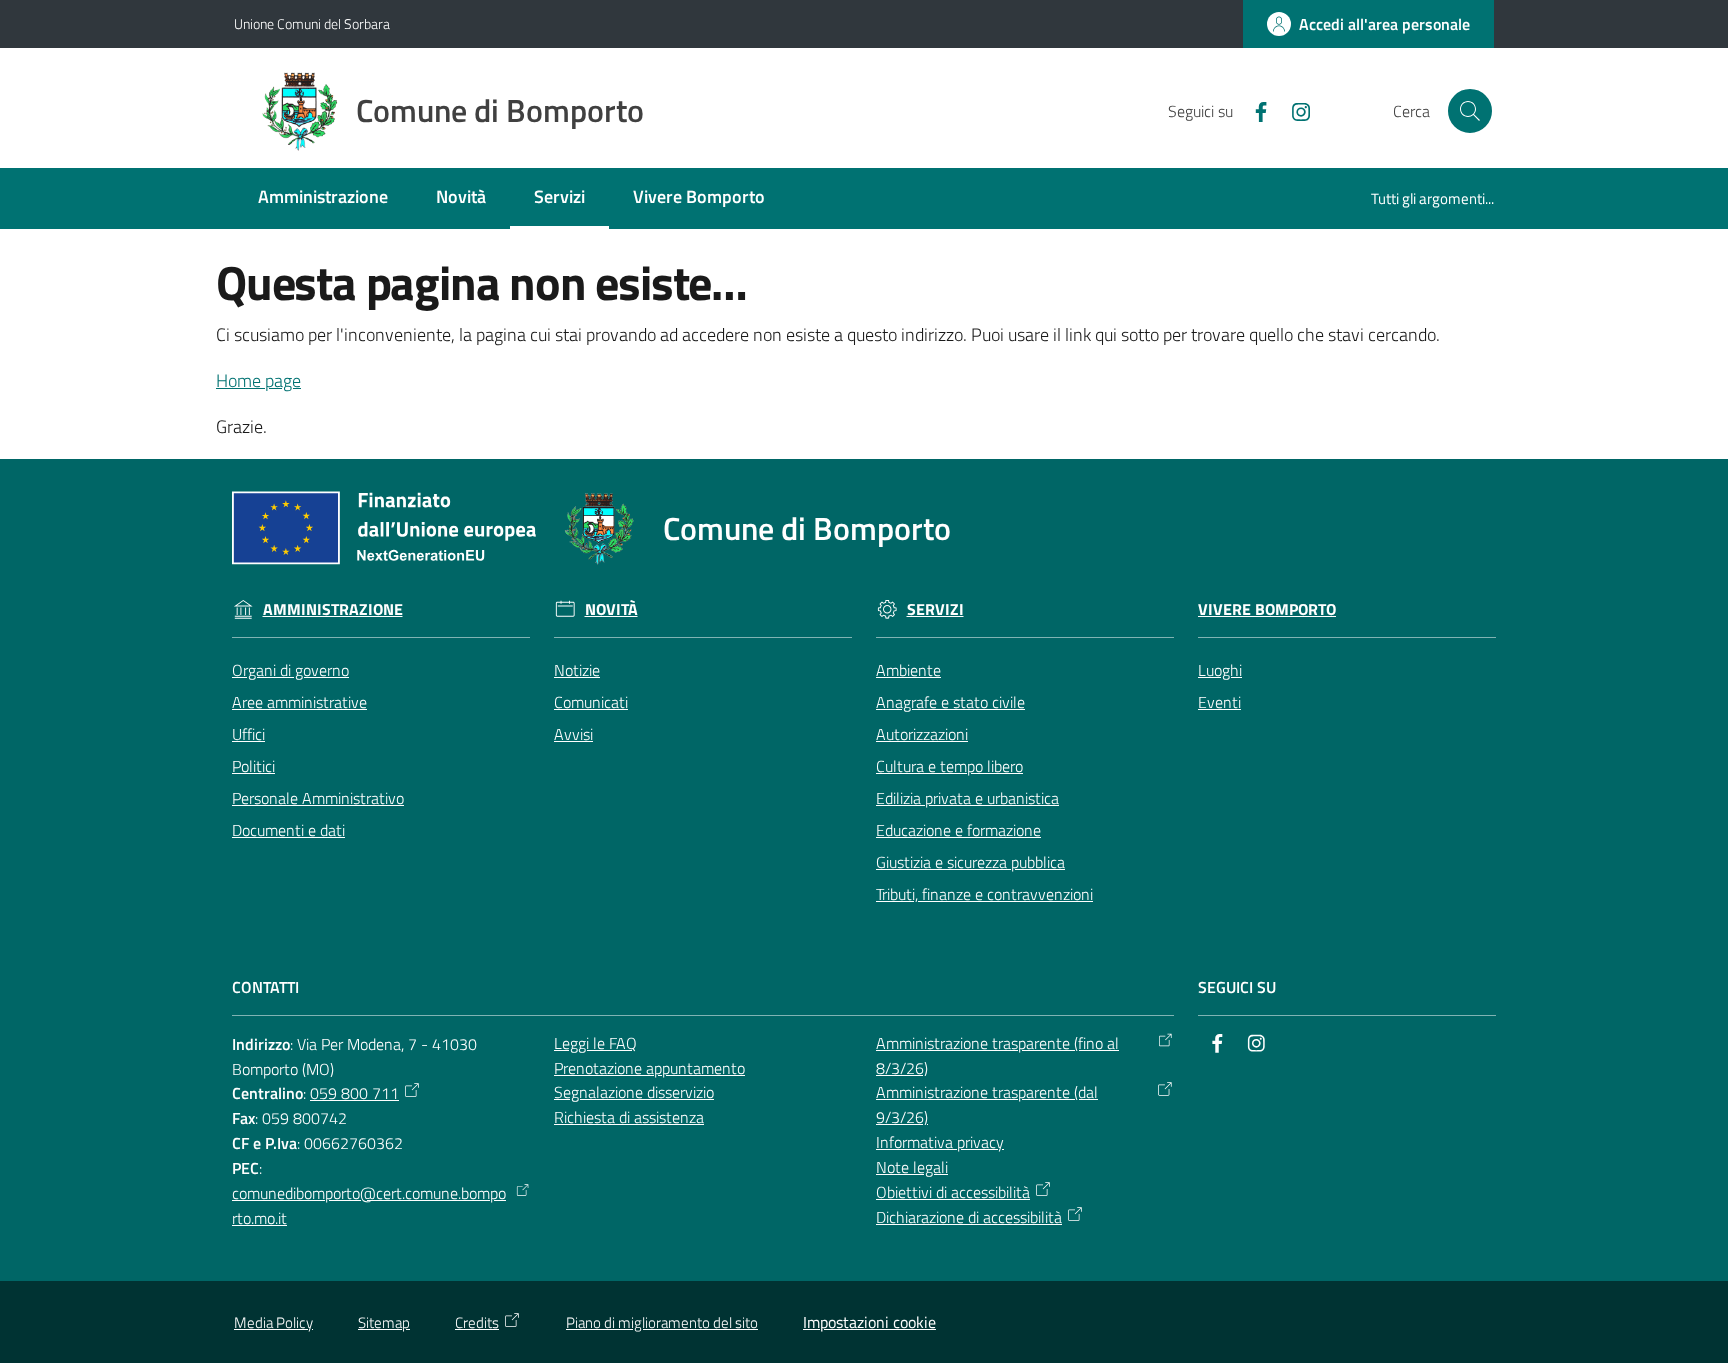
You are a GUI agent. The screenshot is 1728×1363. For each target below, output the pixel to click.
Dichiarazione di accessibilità (969, 1217)
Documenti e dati (288, 830)
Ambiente (908, 670)
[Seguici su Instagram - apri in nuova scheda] (1293, 110)
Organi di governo (290, 670)
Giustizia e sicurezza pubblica (970, 862)
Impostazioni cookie (869, 1322)
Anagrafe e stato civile (950, 702)
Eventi (1219, 702)
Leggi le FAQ (595, 1043)
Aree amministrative (299, 702)
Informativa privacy (940, 1142)
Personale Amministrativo (318, 798)
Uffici (248, 734)
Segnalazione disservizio (634, 1092)
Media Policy (273, 1322)
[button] (1470, 111)
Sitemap (384, 1322)
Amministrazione (333, 609)
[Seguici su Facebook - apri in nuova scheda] (1253, 110)
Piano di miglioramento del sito (662, 1322)
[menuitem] (323, 198)
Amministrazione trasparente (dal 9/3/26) (987, 1104)
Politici (253, 766)
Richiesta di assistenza (629, 1117)
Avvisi (573, 734)
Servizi (935, 609)
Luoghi (1220, 670)
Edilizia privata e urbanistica (967, 798)
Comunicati (591, 702)
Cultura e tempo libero (949, 766)
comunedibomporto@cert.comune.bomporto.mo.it (369, 1205)
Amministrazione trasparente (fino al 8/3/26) (997, 1055)
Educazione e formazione (958, 830)
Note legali (912, 1167)
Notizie (577, 670)
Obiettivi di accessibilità (953, 1192)
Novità (611, 609)
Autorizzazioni (922, 734)
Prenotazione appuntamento (649, 1068)
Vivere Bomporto (1267, 609)
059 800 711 (354, 1093)
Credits (477, 1322)
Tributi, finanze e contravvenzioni (984, 894)
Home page (258, 380)
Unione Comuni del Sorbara (312, 23)
